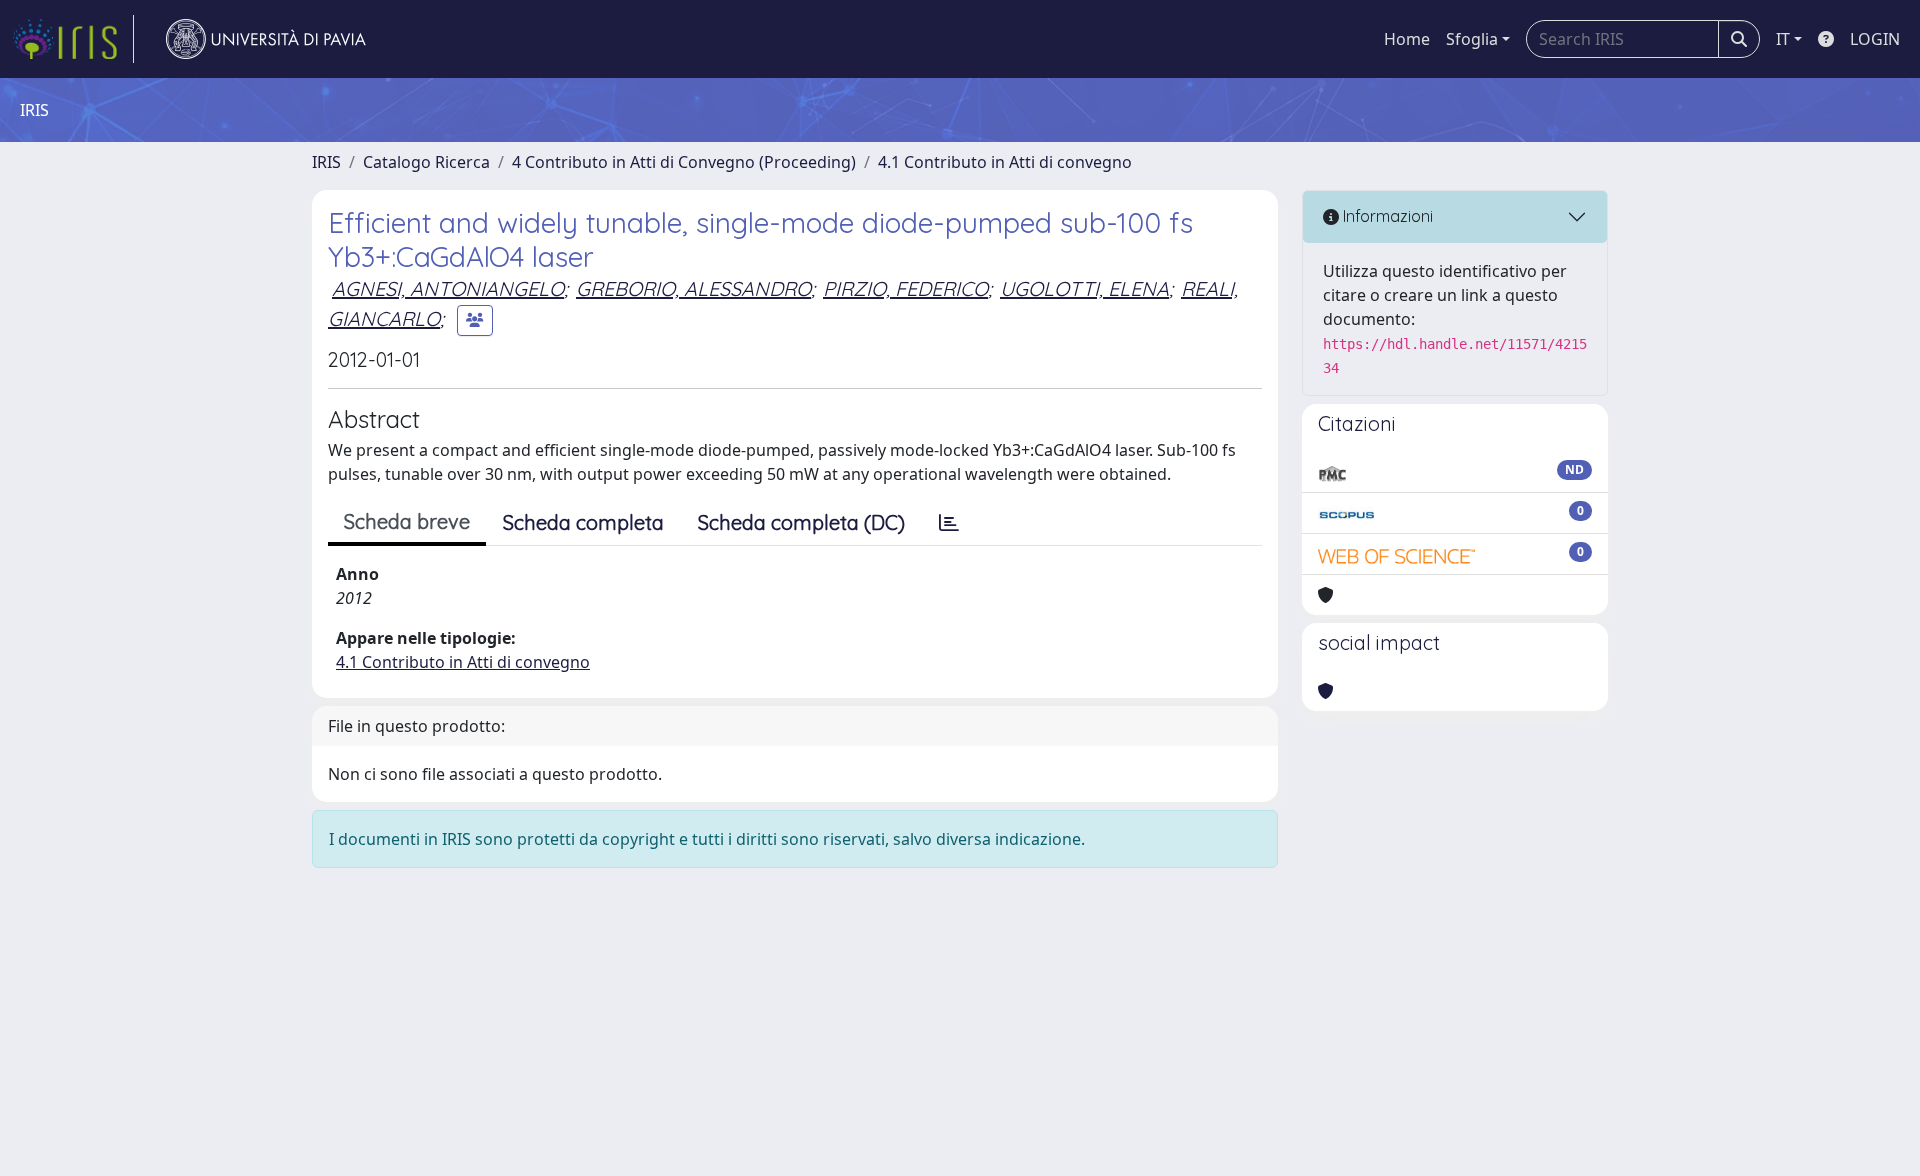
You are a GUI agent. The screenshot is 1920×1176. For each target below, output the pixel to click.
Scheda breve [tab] (407, 521)
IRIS (326, 162)
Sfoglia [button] (1472, 39)
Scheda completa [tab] (583, 522)
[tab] (949, 523)
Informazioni (1386, 216)
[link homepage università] (266, 39)
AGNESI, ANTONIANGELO (448, 288)
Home (1407, 39)
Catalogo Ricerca (426, 162)
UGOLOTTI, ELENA (1084, 288)
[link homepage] (73, 39)
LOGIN (1875, 39)
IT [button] (1783, 39)
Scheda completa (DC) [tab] (801, 522)
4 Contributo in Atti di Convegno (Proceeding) (684, 162)
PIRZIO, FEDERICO (905, 288)
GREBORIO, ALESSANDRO (693, 288)
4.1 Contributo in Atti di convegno (1005, 162)
